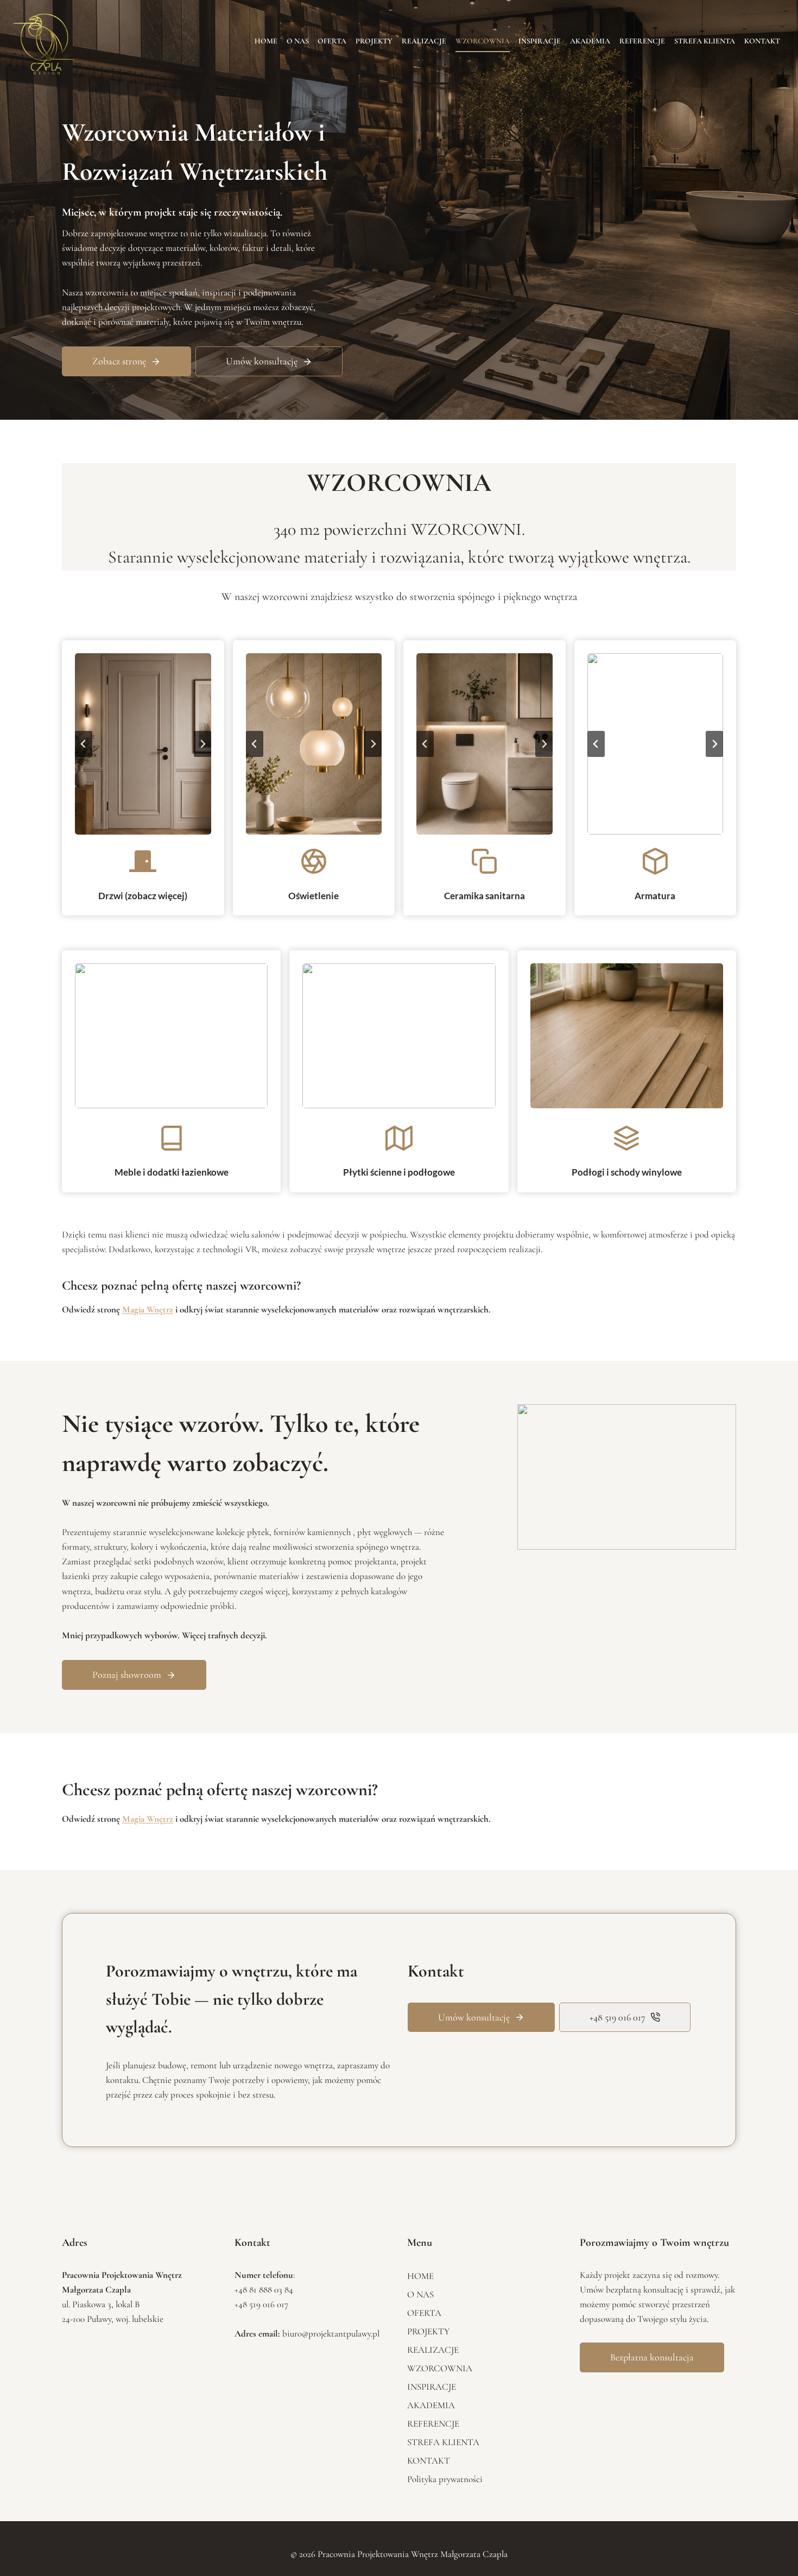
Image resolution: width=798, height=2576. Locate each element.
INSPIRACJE (540, 41)
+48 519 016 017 (261, 2304)
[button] (143, 744)
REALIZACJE (424, 41)
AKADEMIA (590, 41)
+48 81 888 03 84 (264, 2290)
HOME (266, 41)
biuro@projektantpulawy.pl (331, 2334)
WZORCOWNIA (483, 41)
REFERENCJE (642, 41)
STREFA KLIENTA (705, 41)
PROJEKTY (374, 41)
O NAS (298, 41)
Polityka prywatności (445, 2479)
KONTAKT (762, 41)
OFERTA (332, 41)
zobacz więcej (156, 896)
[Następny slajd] (202, 744)
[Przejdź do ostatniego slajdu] (84, 744)
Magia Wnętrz (148, 1309)
